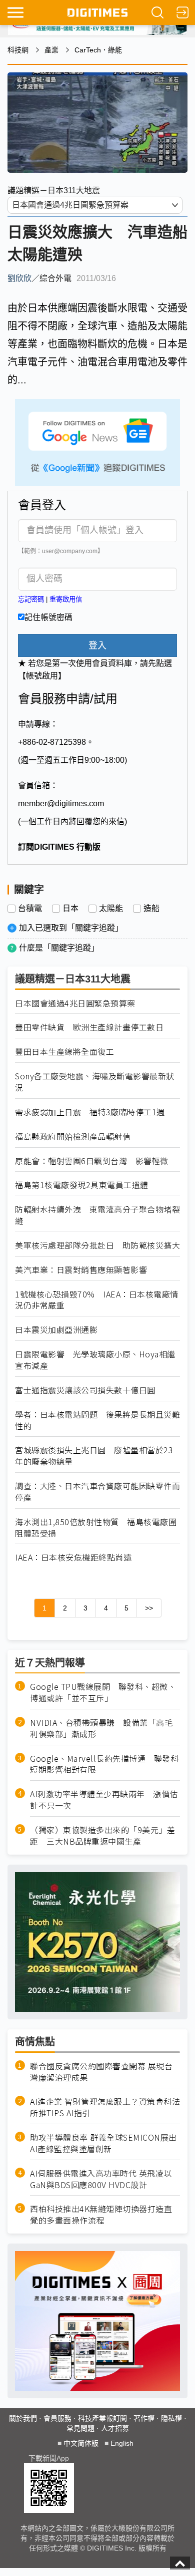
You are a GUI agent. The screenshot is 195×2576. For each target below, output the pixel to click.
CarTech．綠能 (98, 50)
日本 (70, 909)
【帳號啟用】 (42, 676)
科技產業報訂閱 (102, 2418)
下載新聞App (49, 2458)
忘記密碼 (31, 599)
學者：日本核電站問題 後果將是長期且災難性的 (97, 1420)
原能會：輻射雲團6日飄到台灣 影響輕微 (92, 1161)
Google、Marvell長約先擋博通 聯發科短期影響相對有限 (104, 1764)
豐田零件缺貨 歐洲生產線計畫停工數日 (89, 1027)
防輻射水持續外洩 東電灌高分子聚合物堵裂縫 (97, 1215)
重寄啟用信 (66, 599)
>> (149, 1608)
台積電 (30, 909)
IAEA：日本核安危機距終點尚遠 (73, 1557)
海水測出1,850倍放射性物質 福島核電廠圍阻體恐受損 (96, 1528)
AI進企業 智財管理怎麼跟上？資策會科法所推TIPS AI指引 (105, 2107)
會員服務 (57, 2418)
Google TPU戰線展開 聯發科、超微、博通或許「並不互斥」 (103, 1692)
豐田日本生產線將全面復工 (64, 1052)
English (122, 2443)
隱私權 (171, 2418)
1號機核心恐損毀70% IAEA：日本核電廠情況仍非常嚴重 (97, 1300)
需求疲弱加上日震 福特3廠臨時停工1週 (90, 1112)
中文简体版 (81, 2443)
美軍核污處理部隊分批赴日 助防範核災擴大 (97, 1245)
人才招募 (115, 2428)
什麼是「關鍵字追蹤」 (59, 948)
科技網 (18, 50)
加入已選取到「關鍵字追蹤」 (71, 928)
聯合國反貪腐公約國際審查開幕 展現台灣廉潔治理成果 (101, 2072)
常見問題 (80, 2428)
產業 (51, 50)
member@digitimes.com (61, 804)
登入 (97, 645)
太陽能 (111, 909)
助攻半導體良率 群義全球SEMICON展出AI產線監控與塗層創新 (103, 2143)
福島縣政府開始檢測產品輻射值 (73, 1136)
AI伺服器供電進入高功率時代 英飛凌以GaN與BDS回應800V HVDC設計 (101, 2179)
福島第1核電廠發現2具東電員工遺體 (82, 1185)
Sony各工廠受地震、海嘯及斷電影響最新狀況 (95, 1082)
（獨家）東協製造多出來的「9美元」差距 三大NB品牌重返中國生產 (102, 1836)
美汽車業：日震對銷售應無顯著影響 (81, 1270)
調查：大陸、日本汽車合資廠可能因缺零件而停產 (97, 1492)
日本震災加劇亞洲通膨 (56, 1330)
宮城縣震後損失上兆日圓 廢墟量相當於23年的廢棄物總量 (94, 1456)
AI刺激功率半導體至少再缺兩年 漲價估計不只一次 (104, 1800)
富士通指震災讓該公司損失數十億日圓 (85, 1390)
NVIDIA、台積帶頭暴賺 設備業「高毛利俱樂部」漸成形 (101, 1728)
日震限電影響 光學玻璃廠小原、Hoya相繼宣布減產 (95, 1360)
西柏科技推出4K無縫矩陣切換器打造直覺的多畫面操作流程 (101, 2215)
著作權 (144, 2418)
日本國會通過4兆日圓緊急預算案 (75, 1003)
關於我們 (23, 2418)
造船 (151, 909)
